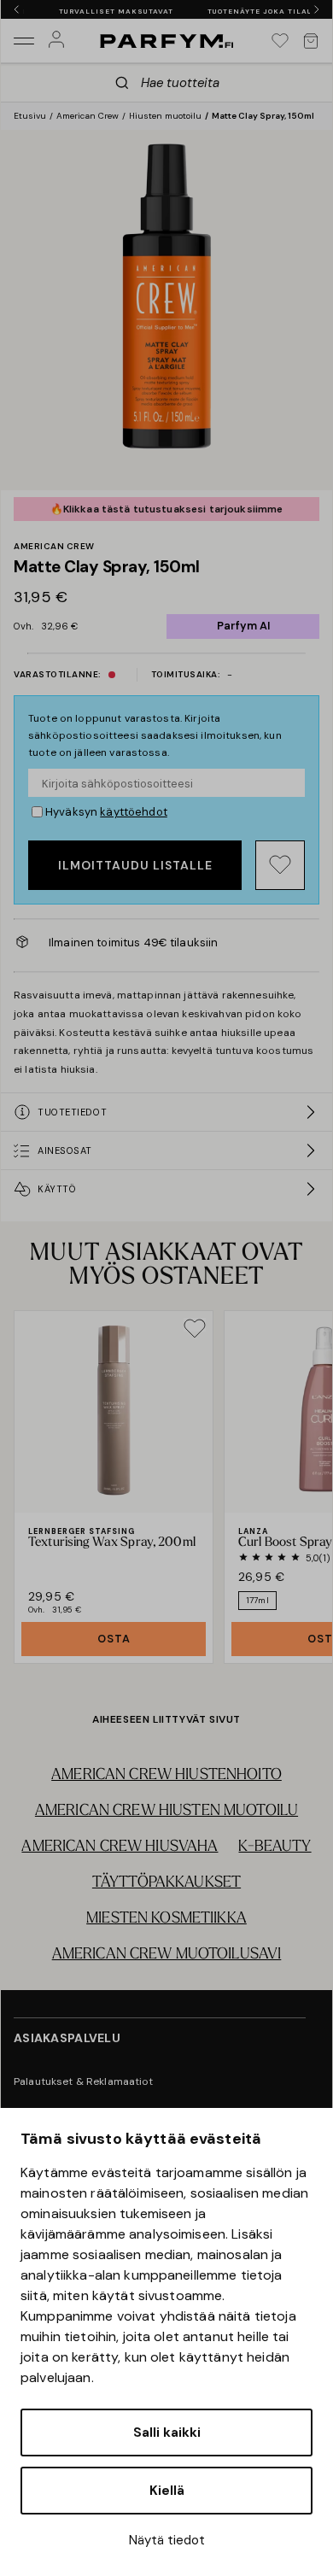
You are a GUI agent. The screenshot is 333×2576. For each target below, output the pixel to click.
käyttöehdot (134, 812)
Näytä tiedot (167, 2540)
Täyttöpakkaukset (166, 1883)
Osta (114, 1639)
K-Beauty (275, 1847)
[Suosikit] (280, 41)
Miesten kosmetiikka (166, 1919)
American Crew (88, 116)
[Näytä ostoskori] (311, 41)
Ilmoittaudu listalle (135, 865)
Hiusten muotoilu (165, 116)
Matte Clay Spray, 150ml (263, 116)
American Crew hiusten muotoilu (166, 1812)
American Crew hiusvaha (120, 1847)
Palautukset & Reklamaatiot (84, 2081)
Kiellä (167, 2491)
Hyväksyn (106, 812)
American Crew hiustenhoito (166, 1776)
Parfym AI (243, 626)
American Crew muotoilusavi (167, 1955)
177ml (257, 1600)
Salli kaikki (167, 2433)
